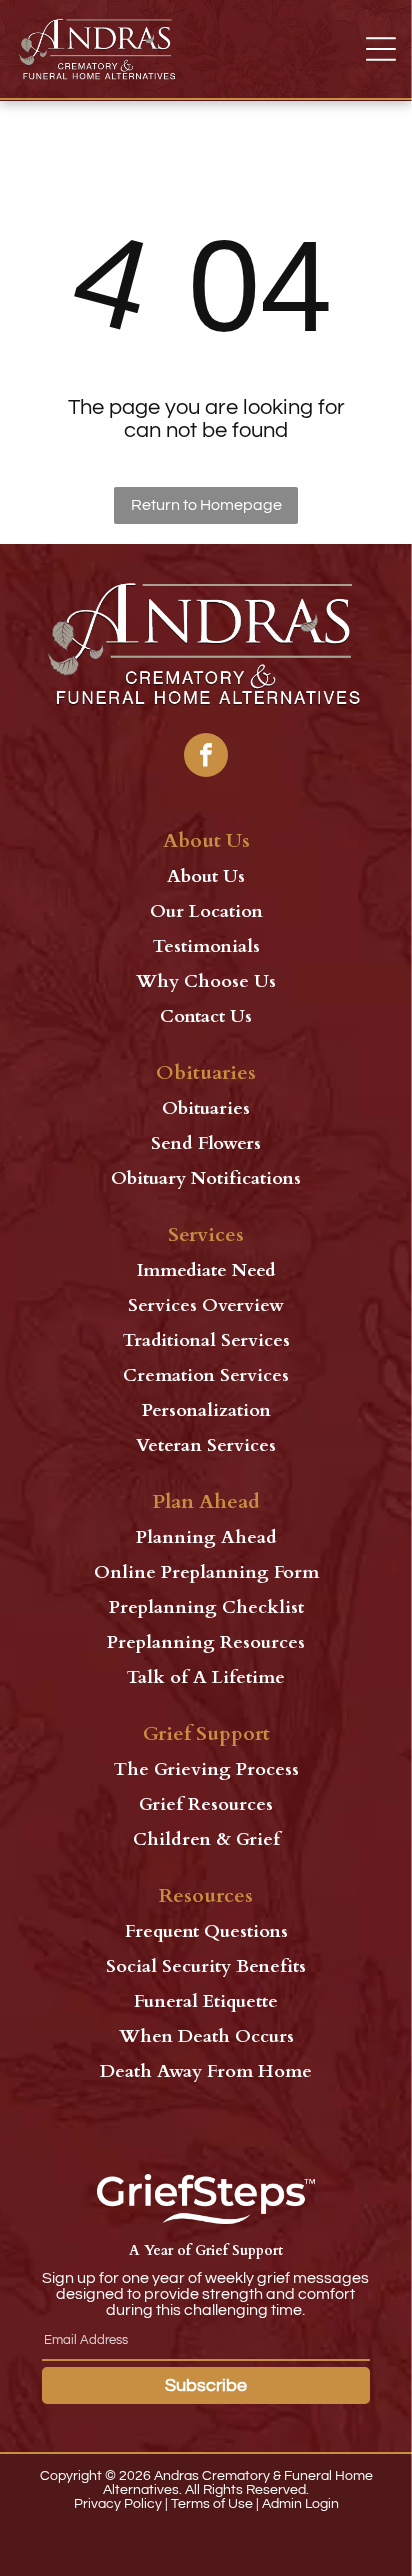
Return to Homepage (206, 505)
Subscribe (206, 2385)
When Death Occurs (206, 2036)
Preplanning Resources (206, 1642)
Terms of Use (212, 2504)
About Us (206, 876)
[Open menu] (381, 49)
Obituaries (206, 1108)
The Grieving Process (206, 1769)
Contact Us (206, 1016)
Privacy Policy (118, 2504)
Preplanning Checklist (206, 1607)
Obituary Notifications (206, 1178)
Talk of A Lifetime (206, 1677)
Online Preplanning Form (206, 1572)
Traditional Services (206, 1340)
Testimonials (206, 946)
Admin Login (300, 2504)
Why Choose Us (206, 981)
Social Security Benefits (206, 1966)
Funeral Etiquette (206, 2001)
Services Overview (206, 1305)
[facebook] (206, 757)
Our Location (206, 911)
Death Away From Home (206, 2071)
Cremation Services (206, 1375)
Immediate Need (206, 1270)
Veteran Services (206, 1445)
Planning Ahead (206, 1537)
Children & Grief (206, 1839)
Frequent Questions (206, 1931)
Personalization (206, 1410)
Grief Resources (206, 1804)
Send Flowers (206, 1143)
